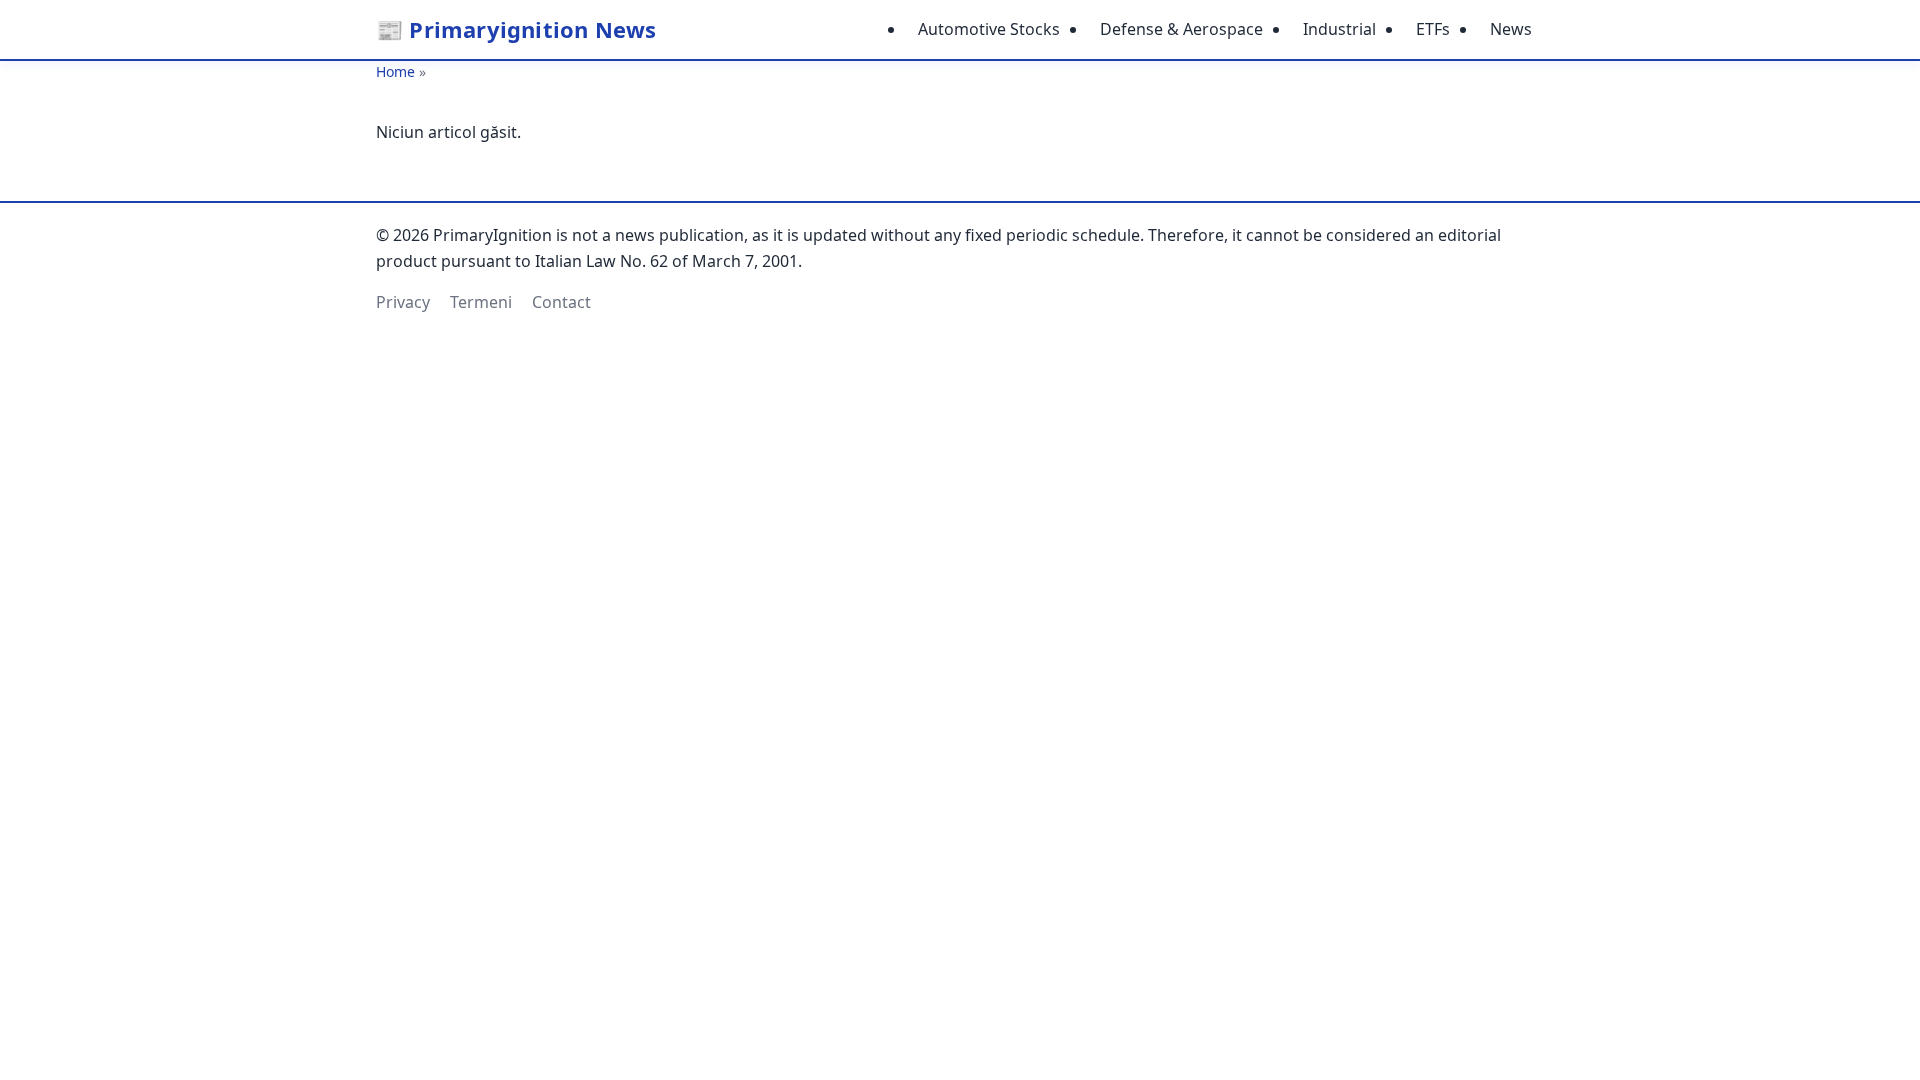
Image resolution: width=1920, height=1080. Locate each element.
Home (395, 71)
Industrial (1339, 29)
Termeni (481, 302)
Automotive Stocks (989, 29)
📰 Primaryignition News (516, 29)
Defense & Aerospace (1181, 29)
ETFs (1433, 29)
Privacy (403, 302)
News (1511, 29)
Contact (561, 302)
